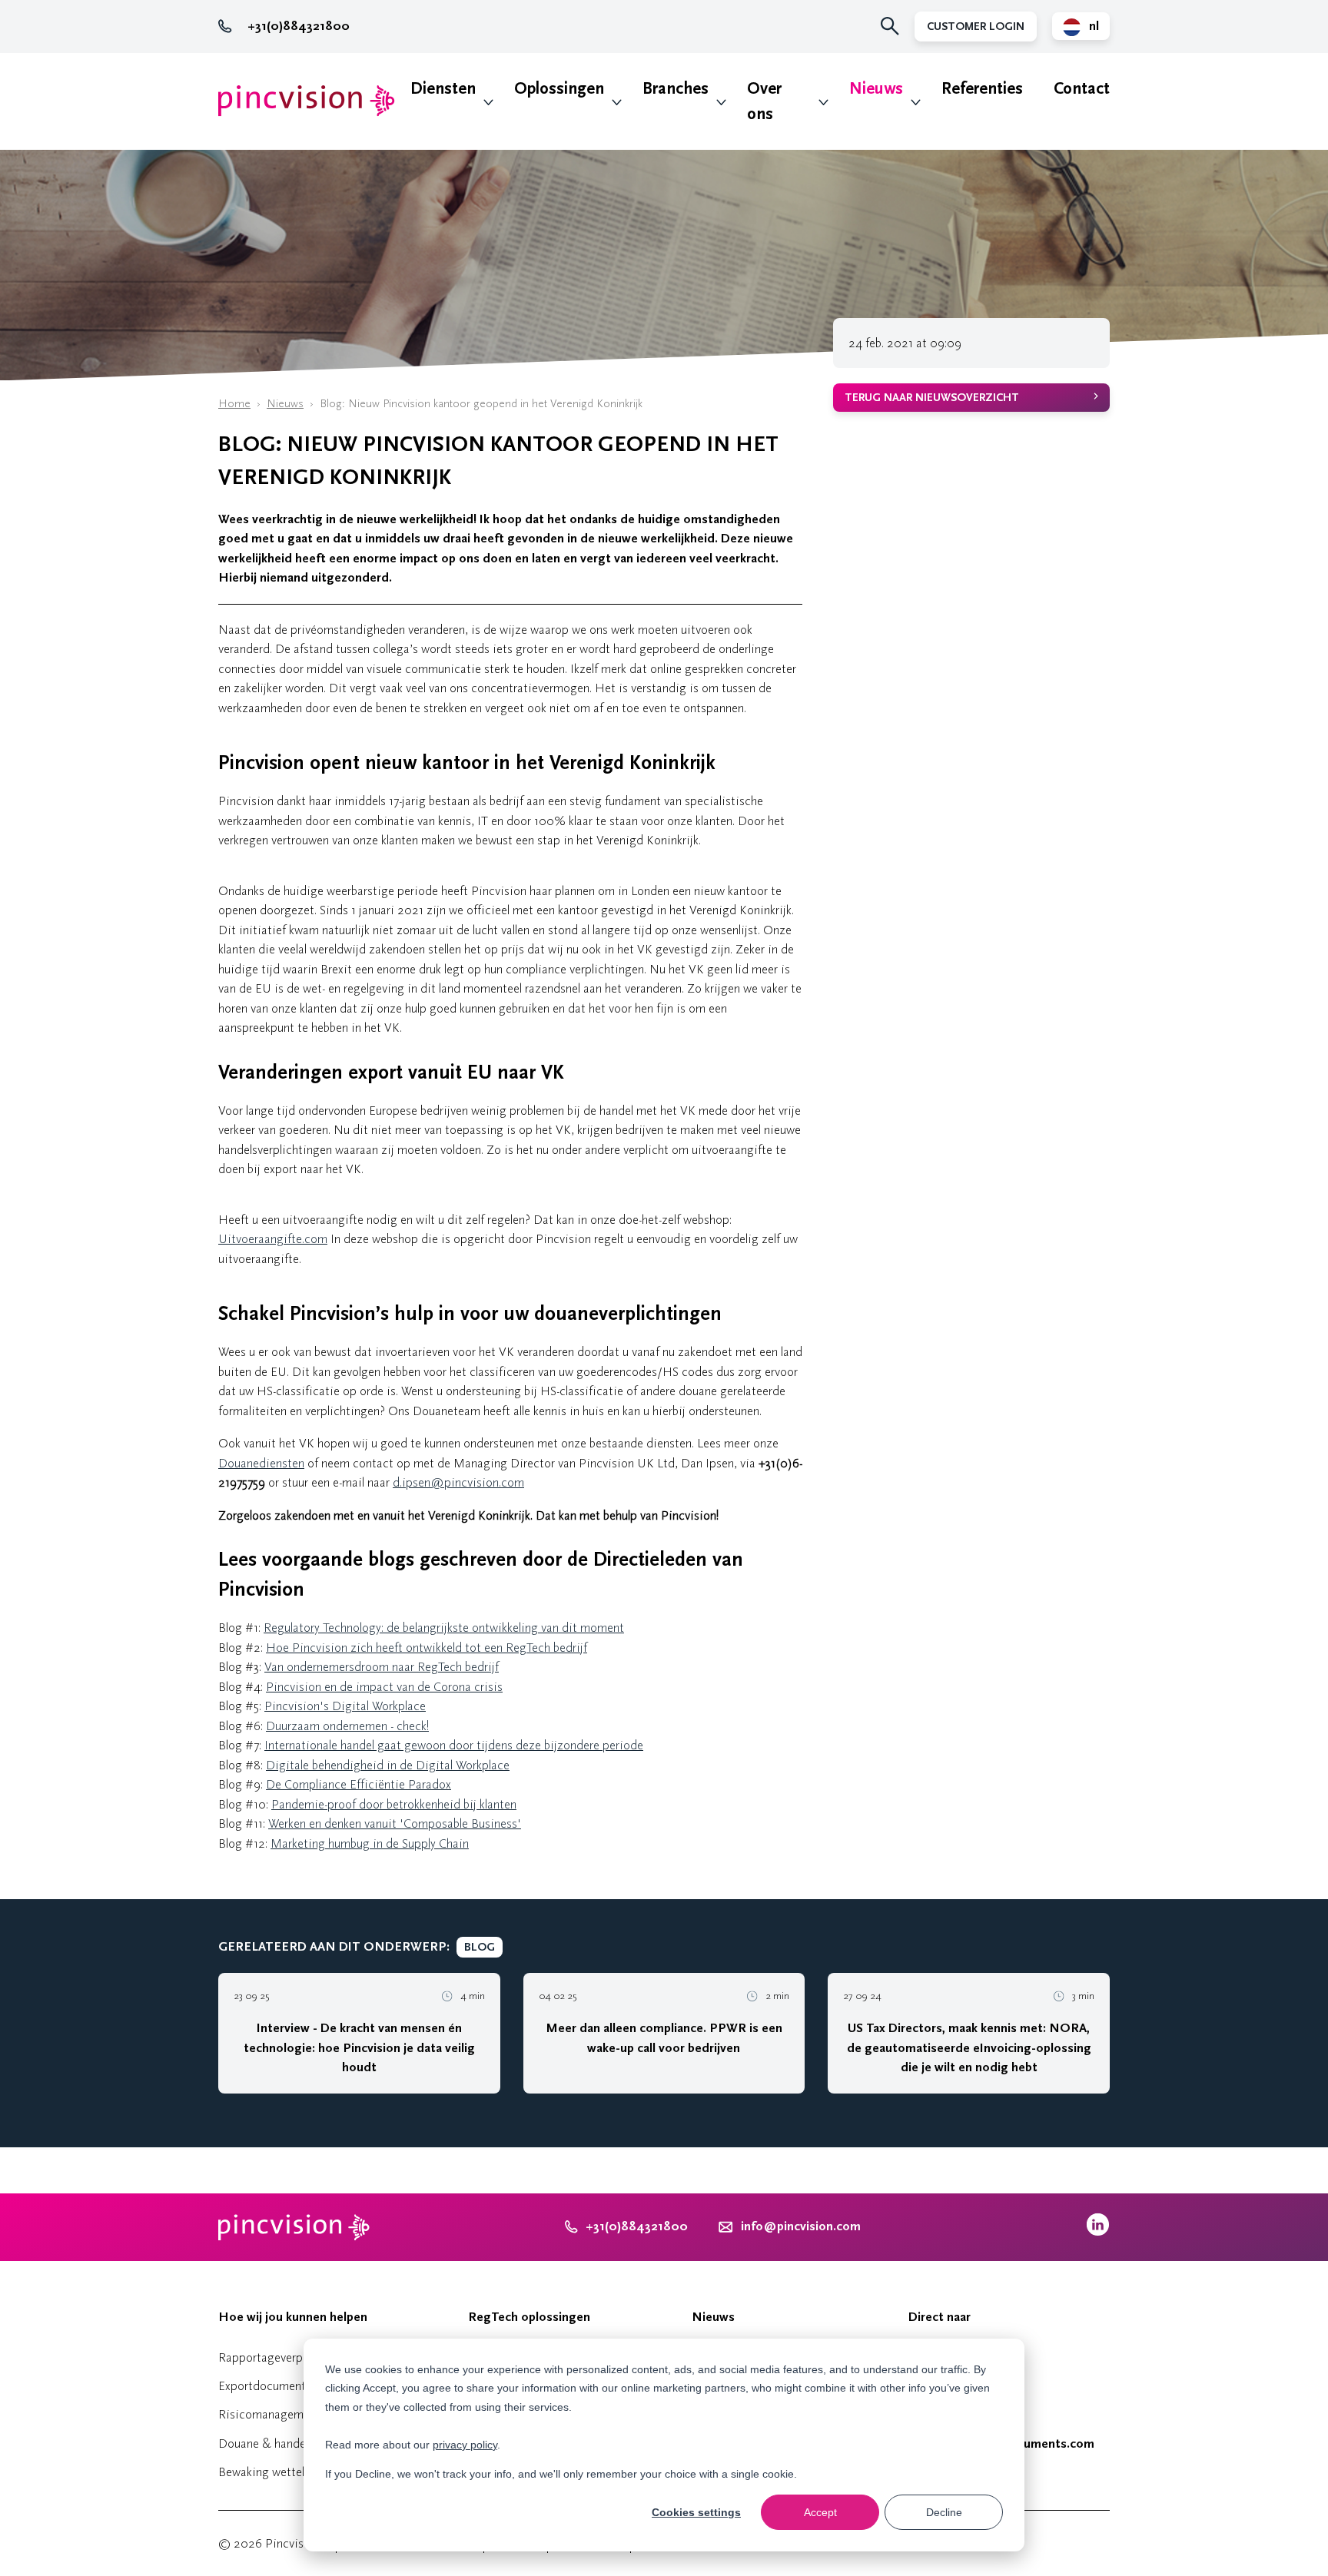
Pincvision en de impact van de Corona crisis (384, 1687)
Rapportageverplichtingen (287, 2357)
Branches (676, 89)
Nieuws (876, 89)
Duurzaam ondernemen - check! (347, 1726)
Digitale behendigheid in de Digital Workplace (388, 1765)
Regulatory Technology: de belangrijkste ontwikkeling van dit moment (444, 1628)
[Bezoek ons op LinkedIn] (1098, 2232)
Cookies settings (696, 2512)
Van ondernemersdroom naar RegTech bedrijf (382, 1667)
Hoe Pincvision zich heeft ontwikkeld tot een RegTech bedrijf (427, 1648)
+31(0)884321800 (299, 26)
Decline (944, 2512)
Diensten (443, 89)
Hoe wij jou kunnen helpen (293, 2317)
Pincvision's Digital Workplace (345, 1706)
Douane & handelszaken (281, 2443)
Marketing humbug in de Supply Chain (370, 1843)
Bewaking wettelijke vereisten (296, 2472)
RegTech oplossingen (529, 2317)
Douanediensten (261, 1463)
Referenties (982, 89)
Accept (820, 2512)
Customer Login (976, 27)
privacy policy (465, 2445)
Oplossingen (559, 89)
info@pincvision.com (801, 2226)
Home (234, 404)
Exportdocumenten (268, 2386)
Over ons (764, 101)
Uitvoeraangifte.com (273, 1239)
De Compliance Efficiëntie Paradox (359, 1784)
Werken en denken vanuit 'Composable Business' (395, 1823)
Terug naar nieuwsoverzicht (932, 398)
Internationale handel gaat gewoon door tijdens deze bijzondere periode (454, 1745)
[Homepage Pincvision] (307, 101)
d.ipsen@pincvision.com (458, 1482)
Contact (1082, 89)
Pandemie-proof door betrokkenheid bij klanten (394, 1804)
